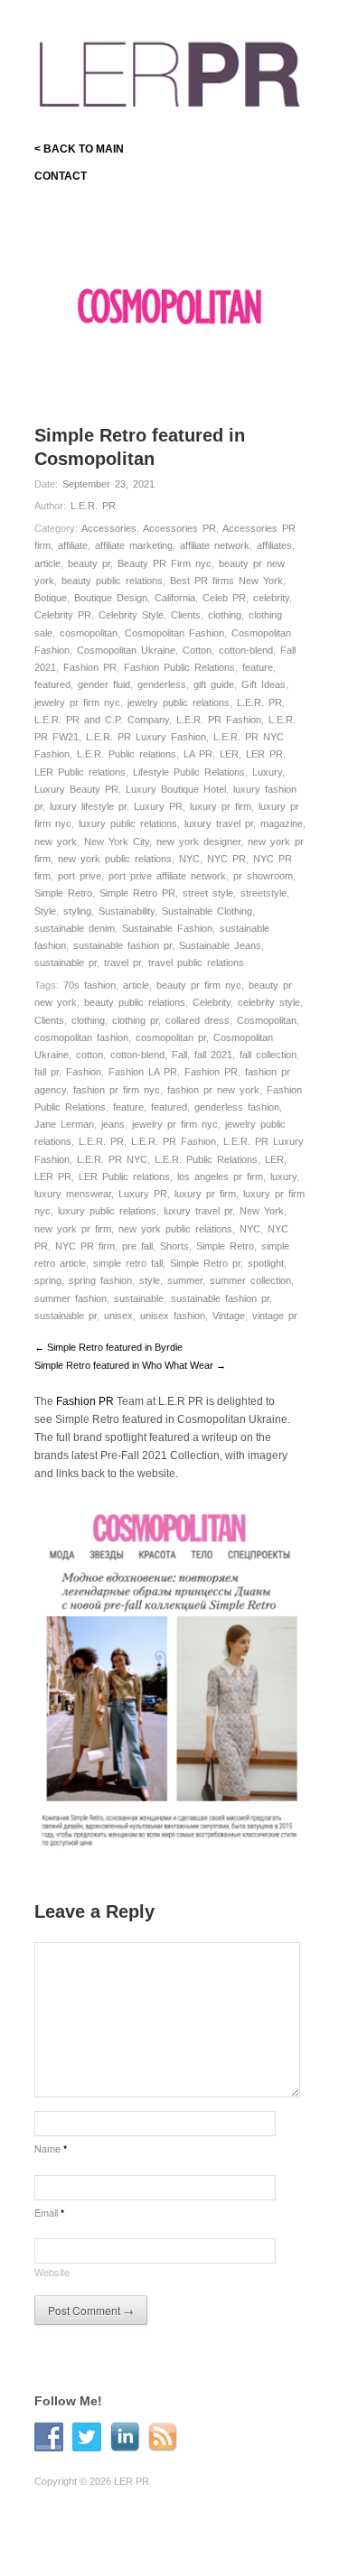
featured (52, 684)
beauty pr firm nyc (199, 985)
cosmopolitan (89, 633)
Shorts (174, 1246)
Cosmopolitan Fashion (174, 633)
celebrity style (269, 1002)
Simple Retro (63, 893)
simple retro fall (128, 1263)
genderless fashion (237, 1107)
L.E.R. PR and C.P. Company (102, 720)
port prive (80, 876)
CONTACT (61, 176)
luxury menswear (73, 1194)
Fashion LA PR (143, 1072)
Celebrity (212, 1002)
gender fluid (104, 684)
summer (185, 1280)
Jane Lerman (64, 1124)
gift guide (214, 684)
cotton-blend (246, 650)
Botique (51, 598)
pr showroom (263, 876)
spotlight (266, 1263)
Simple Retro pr (205, 1263)
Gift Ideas (264, 684)
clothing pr (135, 1020)
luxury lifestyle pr (88, 806)
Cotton (197, 650)
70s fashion (89, 985)
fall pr (47, 1072)
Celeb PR (224, 598)
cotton (89, 1055)
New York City (117, 842)
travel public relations (196, 963)
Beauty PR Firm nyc (165, 563)
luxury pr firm (221, 806)
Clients (186, 615)
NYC (189, 859)
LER (229, 754)
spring (48, 1280)
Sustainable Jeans (220, 945)
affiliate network (215, 545)
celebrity (271, 598)
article (47, 563)
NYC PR (226, 859)
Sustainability (127, 911)
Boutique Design (111, 598)
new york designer (198, 842)
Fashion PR (90, 667)
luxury (283, 1176)
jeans (113, 1124)
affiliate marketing (134, 545)
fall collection (268, 1055)
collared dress (198, 1020)
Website (52, 2272)
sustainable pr (66, 963)
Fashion (84, 1072)
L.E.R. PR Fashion (219, 720)
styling (77, 911)
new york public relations (115, 859)
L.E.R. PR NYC (112, 1159)
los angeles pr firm (220, 1176)
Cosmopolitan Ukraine (126, 650)
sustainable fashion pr (122, 945)
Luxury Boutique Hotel (176, 789)
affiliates (274, 545)
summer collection (250, 1280)
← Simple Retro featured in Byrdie (108, 1347)
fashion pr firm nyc (117, 1090)
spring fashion (100, 1280)
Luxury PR (158, 806)
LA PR (198, 754)
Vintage (229, 1316)
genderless (162, 684)
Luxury (267, 772)
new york (56, 842)
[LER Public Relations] (170, 71)
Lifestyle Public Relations (189, 772)
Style (45, 911)
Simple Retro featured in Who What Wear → (130, 1365)
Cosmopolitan (267, 1020)
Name (51, 2148)
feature (258, 667)
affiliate (73, 545)
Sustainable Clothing (207, 911)
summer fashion (71, 1298)
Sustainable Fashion (167, 928)
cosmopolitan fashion (81, 1037)
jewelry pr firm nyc (77, 702)
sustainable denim (75, 928)
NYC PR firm (85, 1246)
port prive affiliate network (167, 876)
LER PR (264, 754)
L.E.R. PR (93, 506)
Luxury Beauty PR (76, 789)
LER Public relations (80, 772)
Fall (179, 1055)
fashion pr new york (213, 1090)
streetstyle (264, 893)
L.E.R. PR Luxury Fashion (146, 737)
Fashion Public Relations (179, 667)
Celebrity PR (63, 615)
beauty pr (89, 563)
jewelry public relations (179, 702)
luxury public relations (128, 823)
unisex (118, 1316)
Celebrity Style (131, 615)
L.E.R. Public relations (127, 754)
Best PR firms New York (226, 581)
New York (262, 1211)
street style (208, 893)
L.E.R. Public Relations (206, 1159)
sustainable (139, 1298)
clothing (225, 615)
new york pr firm (73, 1229)
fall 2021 (213, 1055)
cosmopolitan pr (171, 1037)
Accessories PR (179, 528)
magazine (282, 823)
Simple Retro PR (137, 893)
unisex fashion (173, 1316)
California (175, 598)
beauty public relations (112, 581)
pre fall (137, 1246)
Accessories (109, 528)
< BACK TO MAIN (79, 149)
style (150, 1280)
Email (49, 2212)
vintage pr (275, 1316)
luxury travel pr (219, 823)
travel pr (122, 963)
